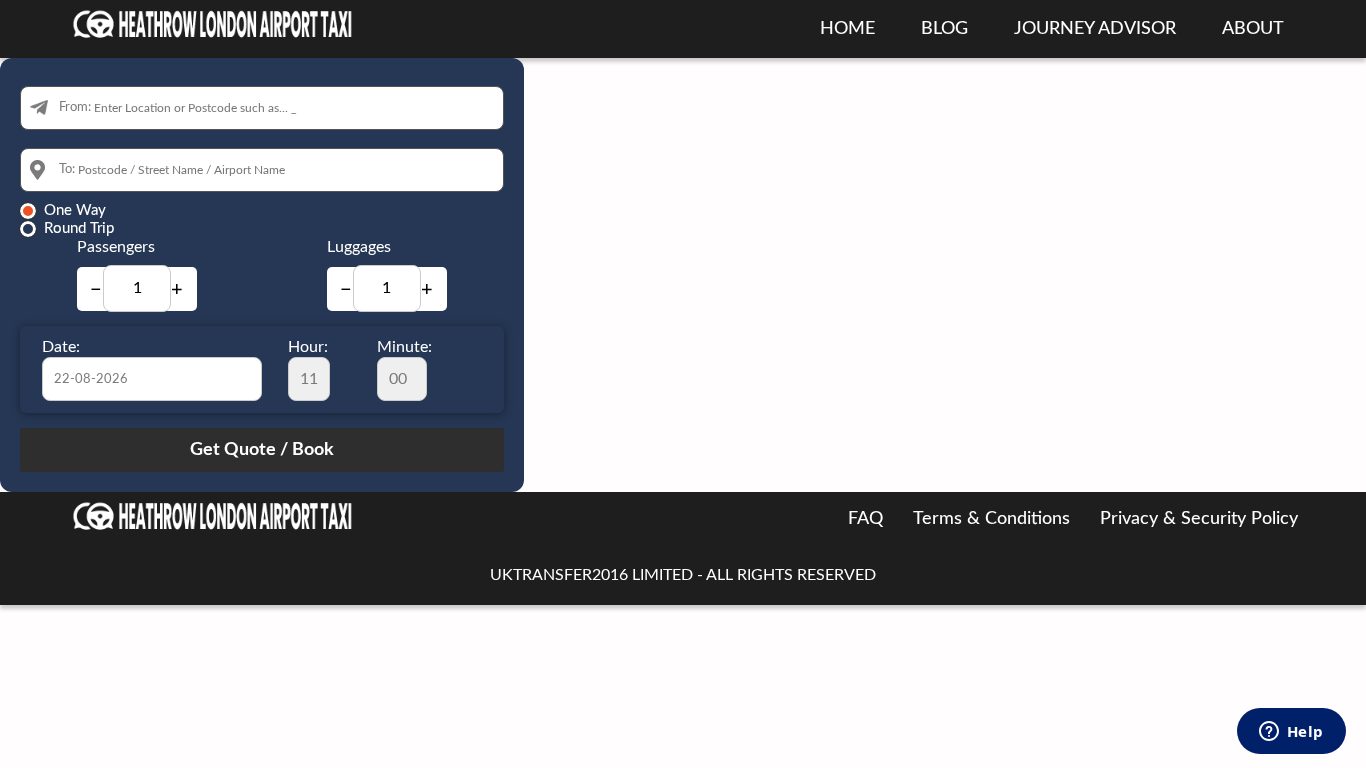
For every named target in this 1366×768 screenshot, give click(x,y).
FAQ (865, 519)
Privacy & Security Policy (1199, 519)
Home (847, 29)
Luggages (359, 247)
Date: (61, 347)
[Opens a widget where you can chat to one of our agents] (1291, 733)
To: (67, 169)
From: (75, 107)
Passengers (116, 247)
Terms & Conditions (991, 519)
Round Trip (79, 228)
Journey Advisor (1095, 29)
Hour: (308, 347)
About (1253, 29)
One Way (75, 210)
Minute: (404, 347)
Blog (944, 29)
